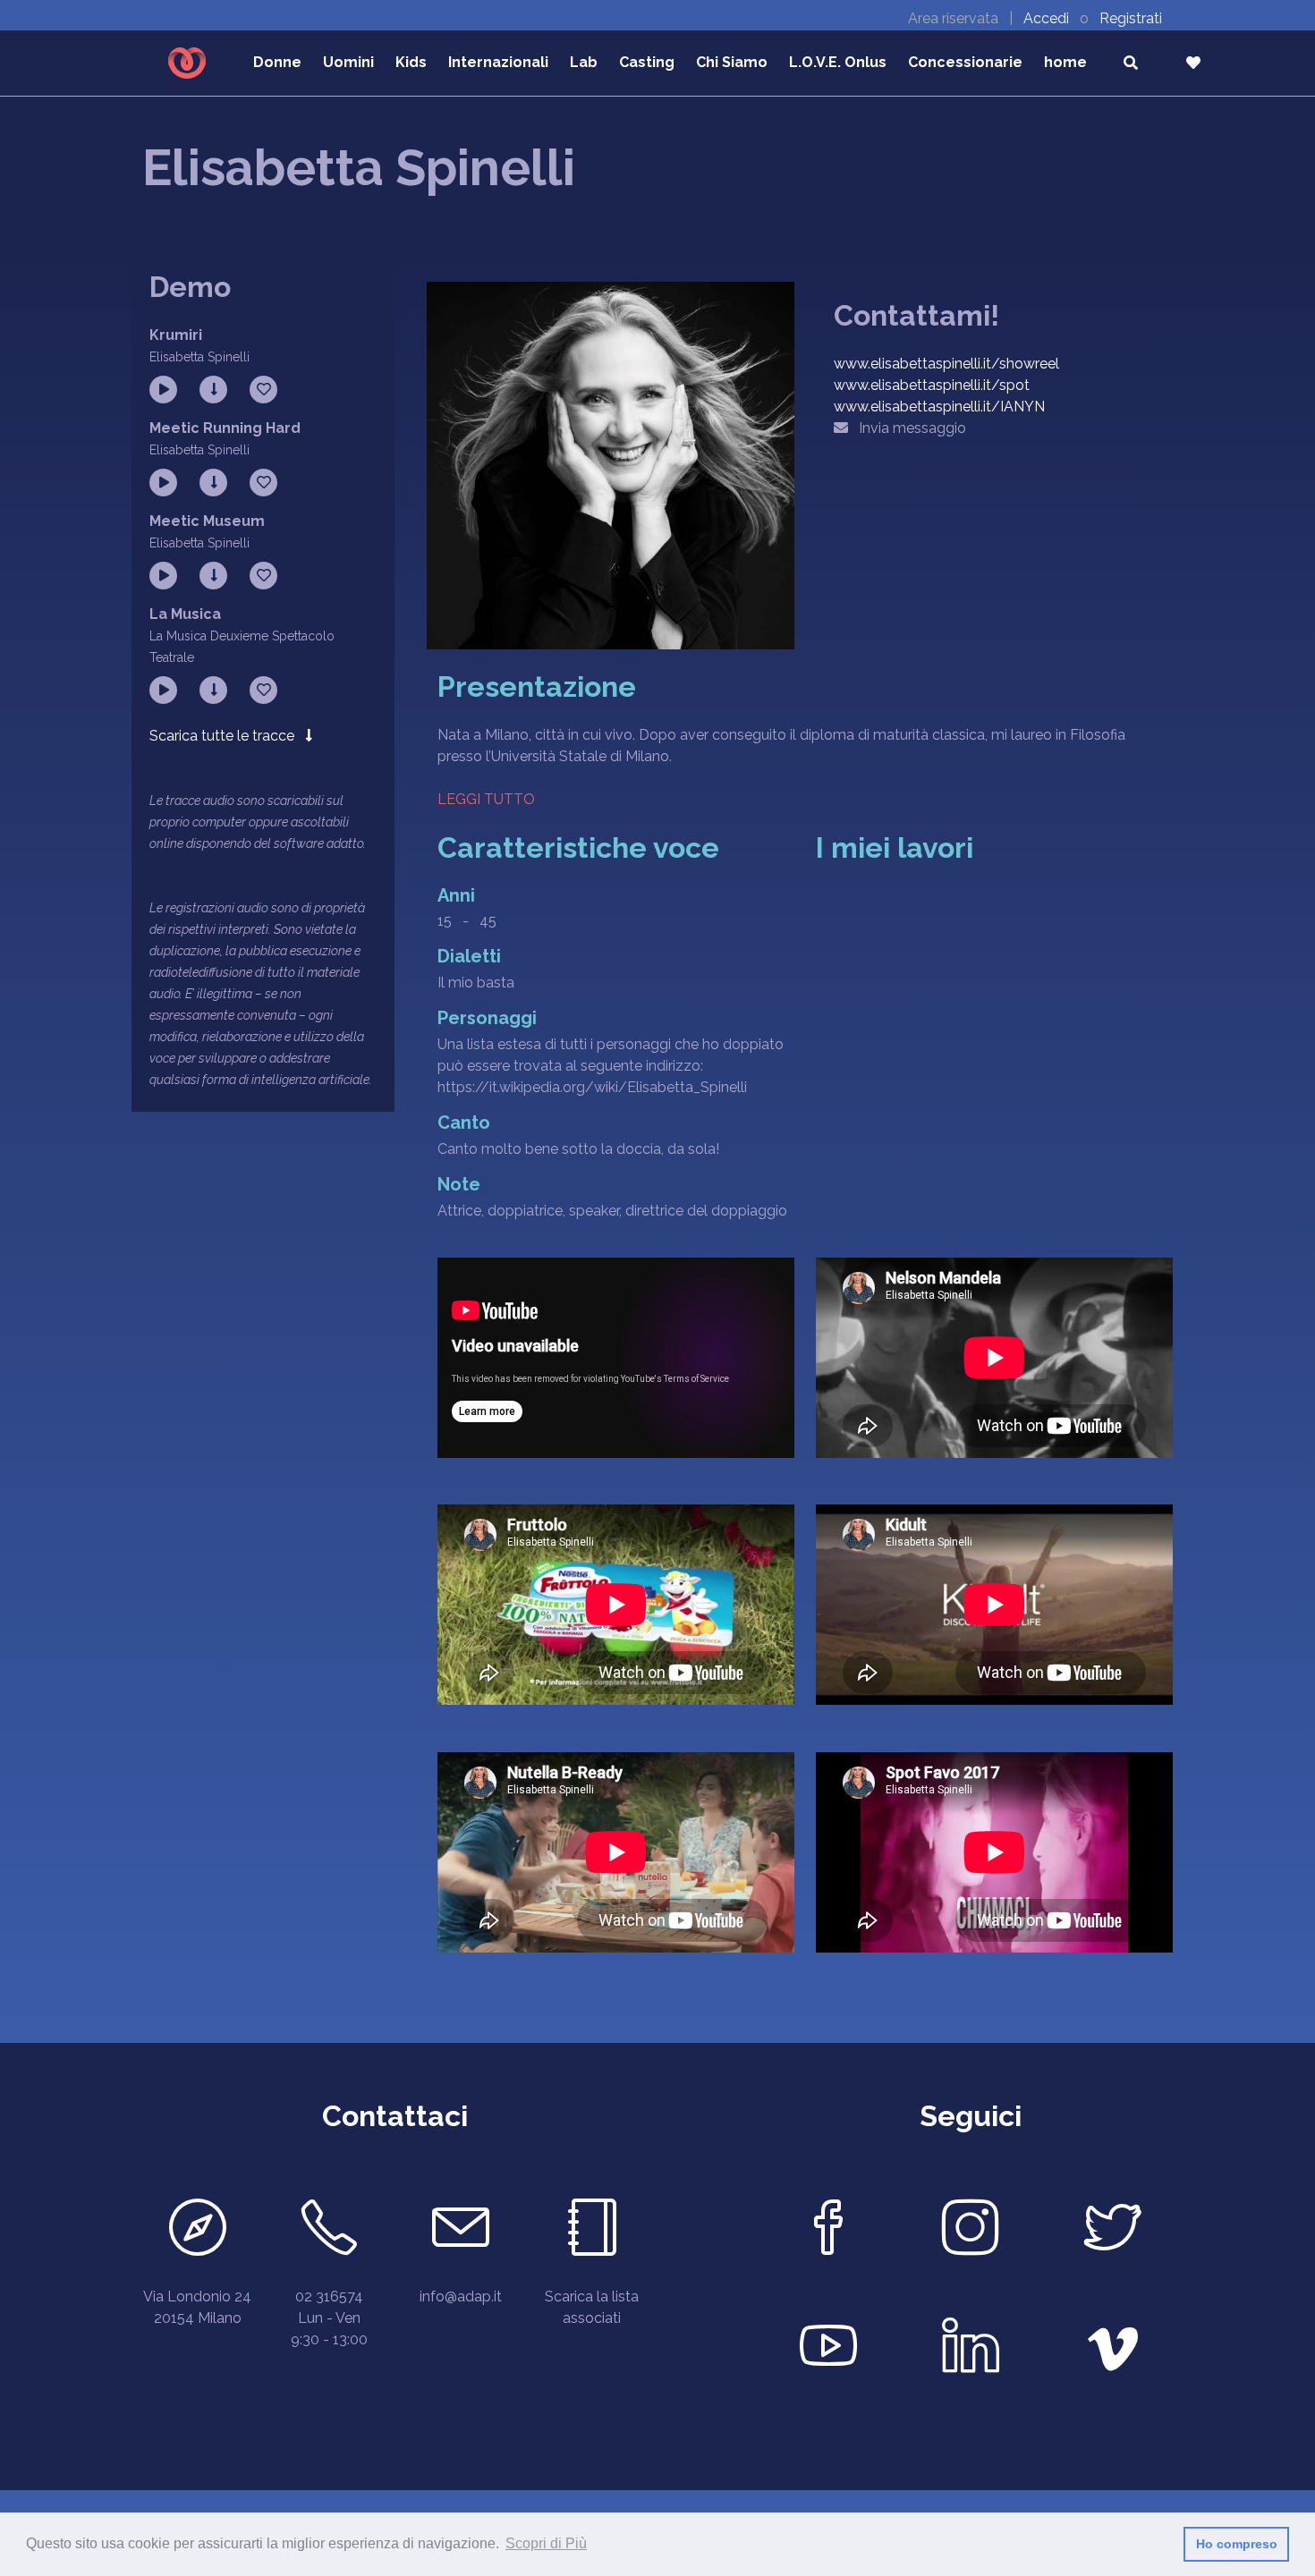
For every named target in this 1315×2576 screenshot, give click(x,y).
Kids (411, 62)
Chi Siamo (732, 62)
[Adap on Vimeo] (1112, 2351)
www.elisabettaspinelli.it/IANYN (939, 407)
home (1065, 62)
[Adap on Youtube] (829, 2351)
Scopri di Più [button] (546, 2543)
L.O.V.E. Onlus (838, 62)
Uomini (348, 62)
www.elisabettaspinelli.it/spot (932, 385)
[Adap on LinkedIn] (971, 2351)
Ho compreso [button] (1237, 2544)
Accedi (1048, 18)
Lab (584, 62)
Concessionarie (965, 62)
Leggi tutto (486, 799)
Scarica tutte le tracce (227, 736)
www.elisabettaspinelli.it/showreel (946, 364)
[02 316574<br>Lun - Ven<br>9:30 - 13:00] (329, 2233)
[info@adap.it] (460, 2233)
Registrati (1131, 18)
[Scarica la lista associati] (592, 2233)
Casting (647, 62)
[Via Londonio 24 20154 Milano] (197, 2233)
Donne (277, 62)
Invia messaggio (907, 428)
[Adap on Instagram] (971, 2233)
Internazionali (498, 62)
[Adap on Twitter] (1112, 2233)
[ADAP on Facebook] (829, 2233)
